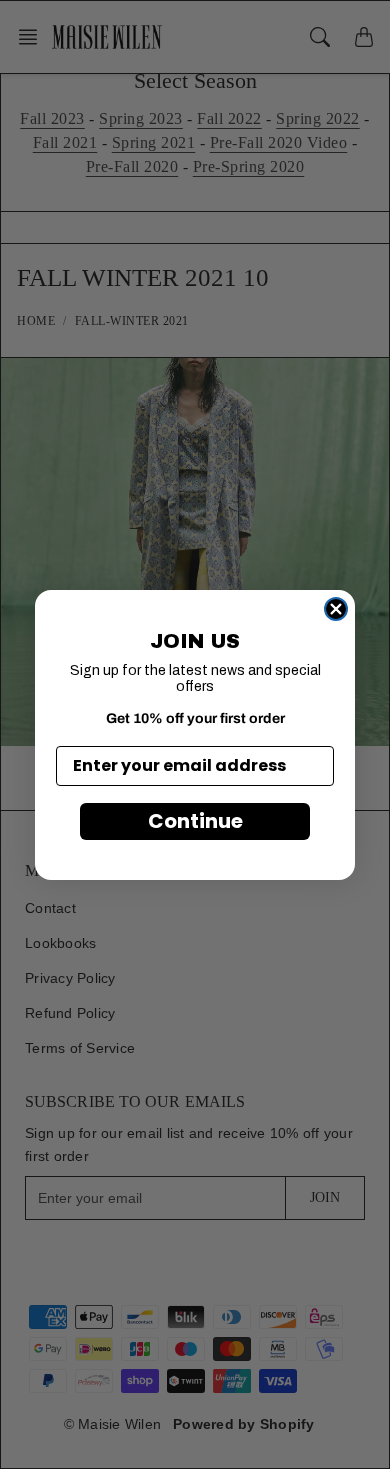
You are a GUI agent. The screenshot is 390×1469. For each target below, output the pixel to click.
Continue (195, 821)
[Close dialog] (336, 609)
